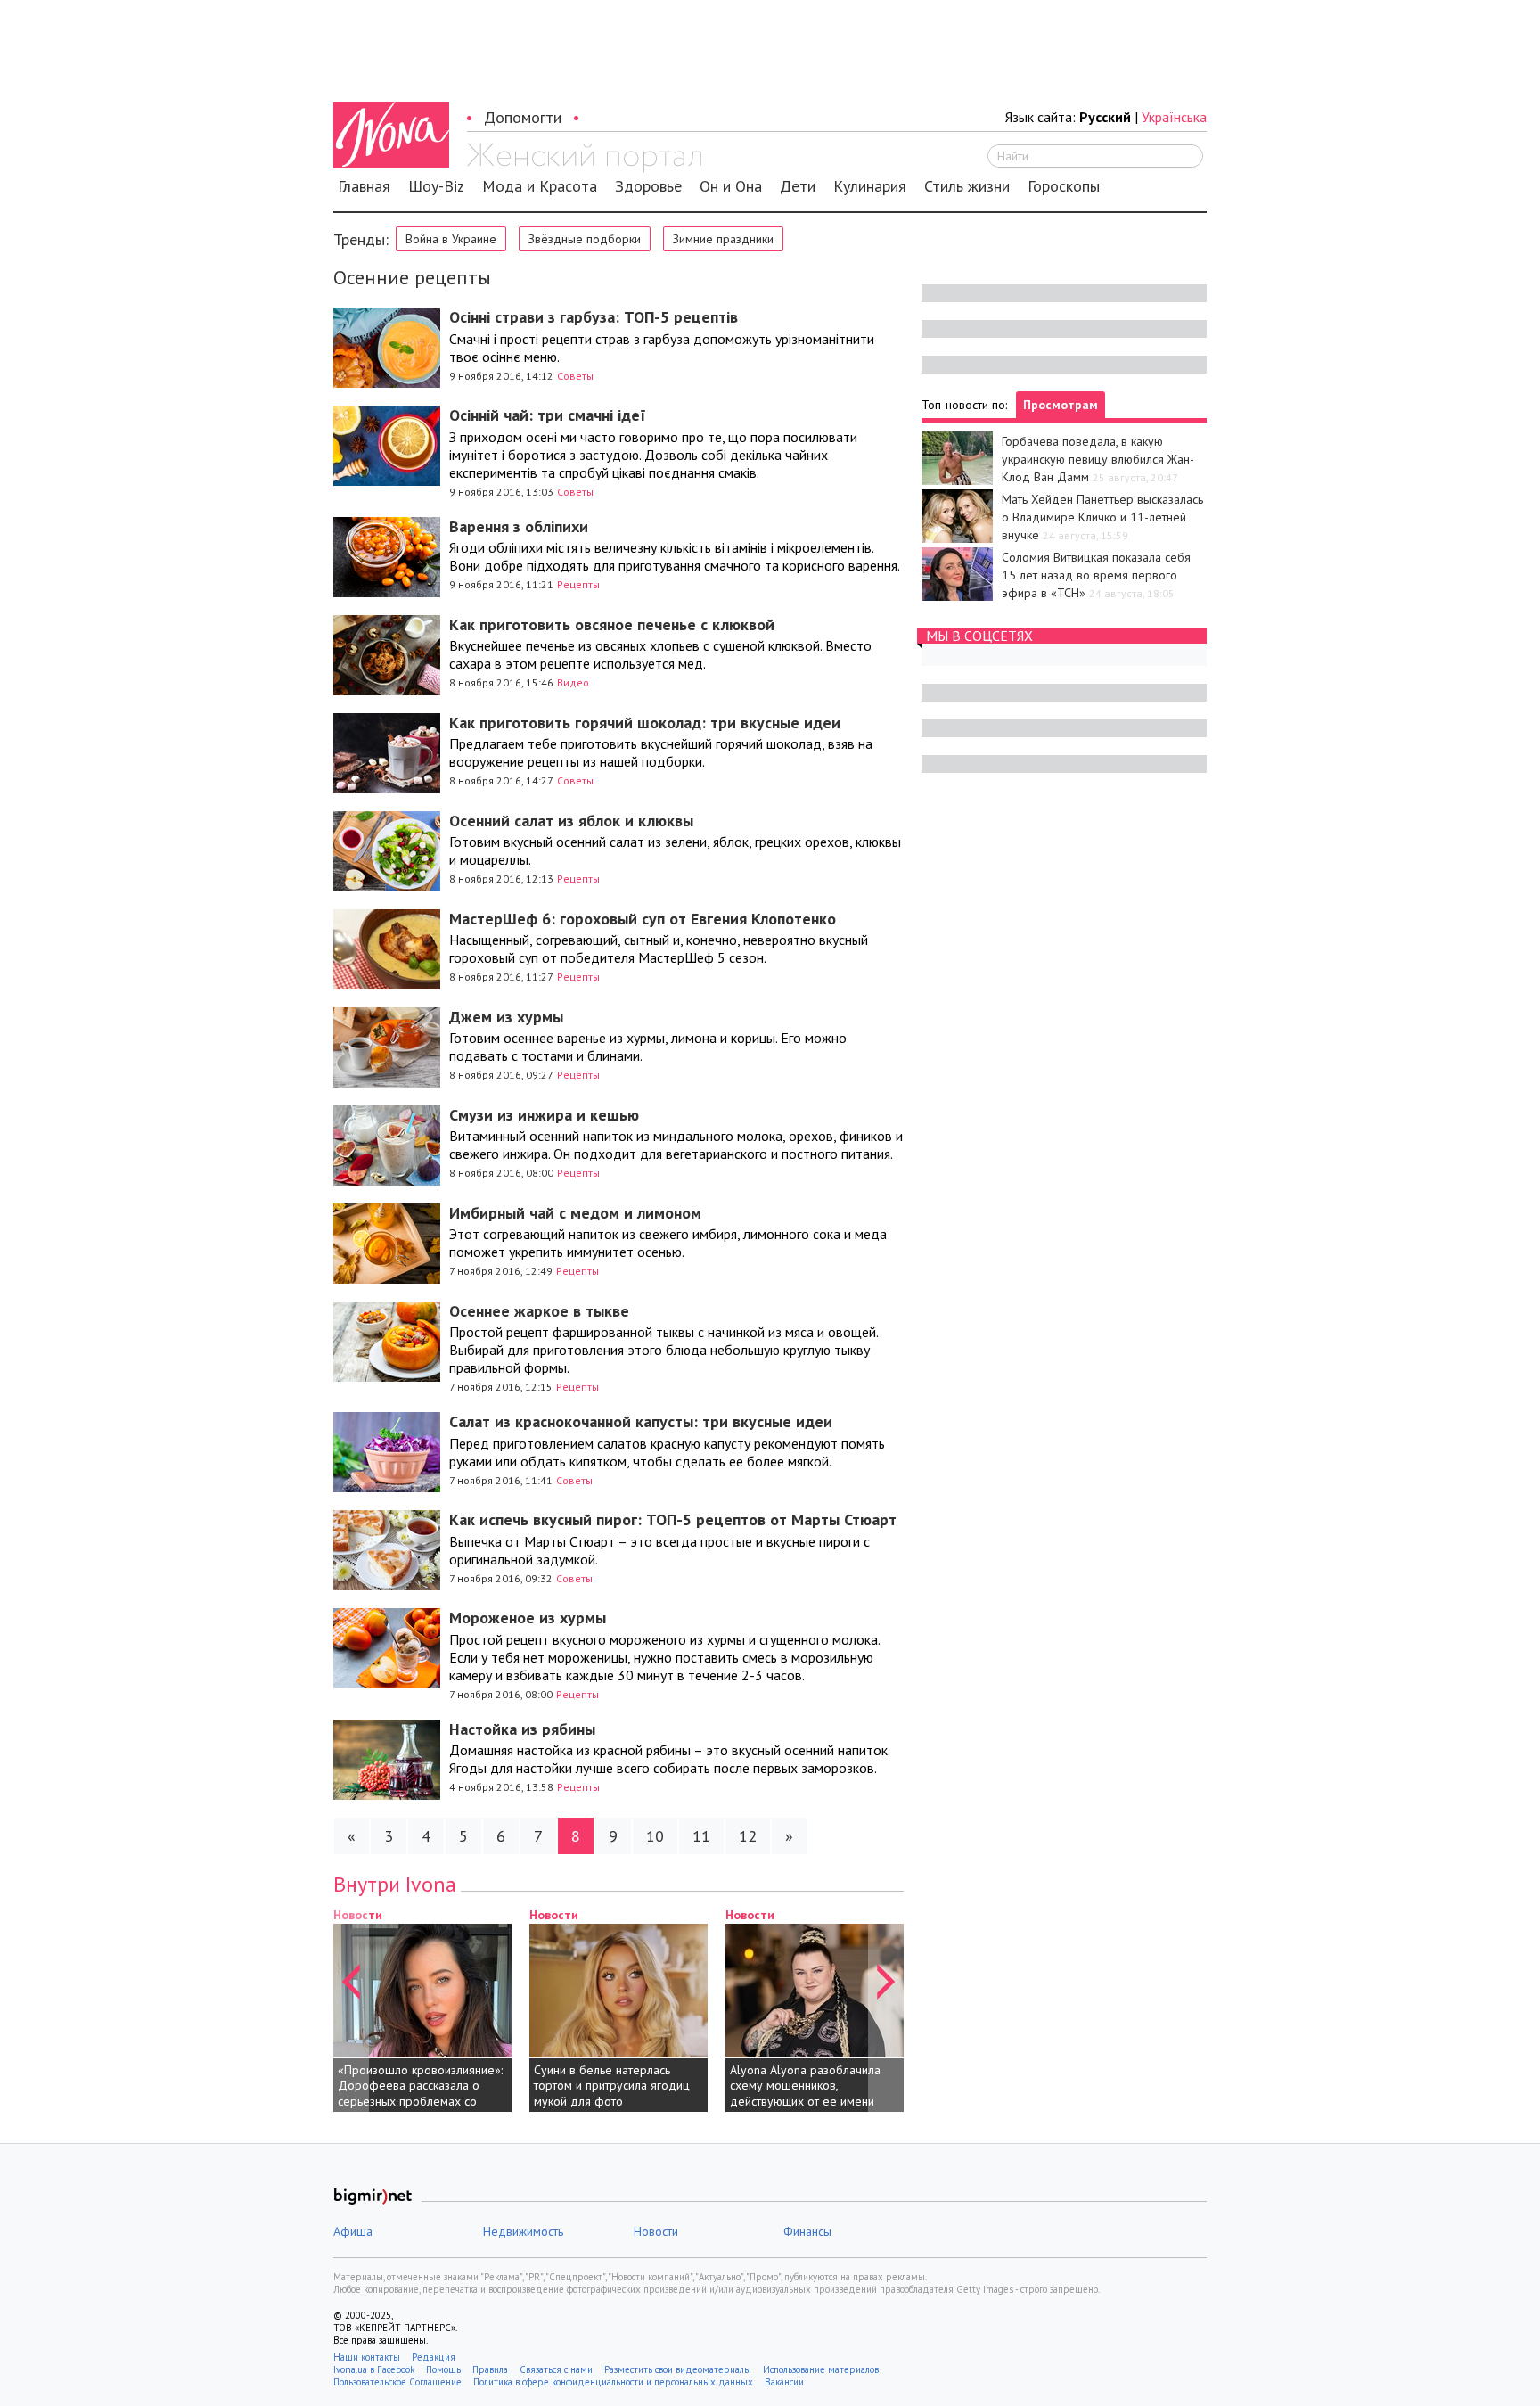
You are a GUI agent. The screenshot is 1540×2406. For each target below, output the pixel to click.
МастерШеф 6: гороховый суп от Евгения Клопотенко (643, 919)
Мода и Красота (540, 186)
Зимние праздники (723, 239)
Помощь (443, 2369)
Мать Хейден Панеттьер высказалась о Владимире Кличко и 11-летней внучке (1102, 517)
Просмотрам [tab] (1061, 405)
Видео (573, 682)
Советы (575, 376)
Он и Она (731, 186)
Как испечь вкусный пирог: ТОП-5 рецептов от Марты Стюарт (673, 1519)
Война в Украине (451, 239)
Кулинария (870, 186)
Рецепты (578, 584)
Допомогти (523, 117)
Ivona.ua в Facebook (374, 2369)
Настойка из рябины (522, 1729)
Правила (490, 2369)
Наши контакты (367, 2357)
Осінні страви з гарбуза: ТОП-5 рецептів (594, 317)
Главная (364, 186)
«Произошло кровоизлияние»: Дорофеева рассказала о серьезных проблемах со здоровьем (420, 2094)
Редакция (434, 2357)
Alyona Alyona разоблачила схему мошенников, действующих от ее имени (805, 2086)
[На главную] (584, 158)
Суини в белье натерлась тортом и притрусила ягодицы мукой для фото (616, 2086)
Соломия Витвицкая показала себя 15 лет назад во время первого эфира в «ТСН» (1096, 575)
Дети (798, 186)
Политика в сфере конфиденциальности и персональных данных (613, 2382)
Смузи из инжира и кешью (544, 1115)
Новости (554, 1915)
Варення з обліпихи (519, 526)
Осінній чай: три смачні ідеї (548, 415)
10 (655, 1836)
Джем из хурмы (506, 1017)
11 (701, 1836)
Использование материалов (821, 2369)
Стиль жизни (967, 186)
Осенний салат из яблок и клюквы (571, 821)
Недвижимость (523, 2231)
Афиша (353, 2231)
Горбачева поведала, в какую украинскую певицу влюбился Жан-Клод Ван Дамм (1098, 459)
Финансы (807, 2231)
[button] (351, 2008)
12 (748, 1836)
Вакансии (784, 2382)
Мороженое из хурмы (528, 1618)
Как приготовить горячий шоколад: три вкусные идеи (645, 723)
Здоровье (648, 186)
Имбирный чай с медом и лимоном (575, 1213)
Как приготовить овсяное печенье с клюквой (612, 624)
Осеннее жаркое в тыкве (539, 1311)
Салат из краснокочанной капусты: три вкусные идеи (641, 1421)
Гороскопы (1064, 186)
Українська (1174, 117)
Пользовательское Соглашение (397, 2382)
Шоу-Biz (436, 186)
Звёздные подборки (585, 239)
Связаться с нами (556, 2369)
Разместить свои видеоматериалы (678, 2369)
